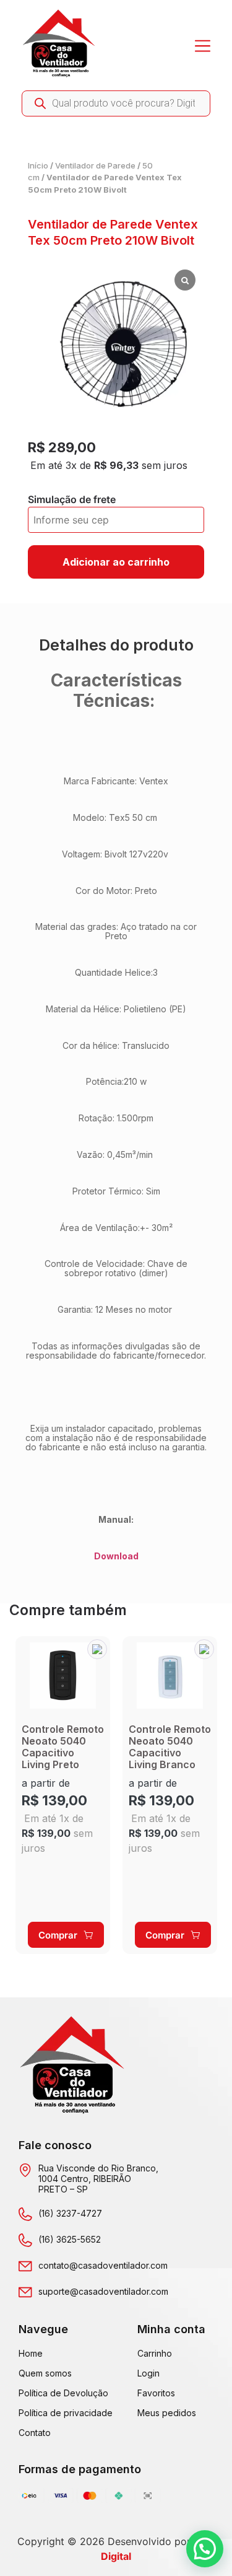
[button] (97, 1649)
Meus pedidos (167, 2413)
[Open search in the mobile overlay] (116, 103)
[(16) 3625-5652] (25, 2240)
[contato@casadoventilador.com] (25, 2266)
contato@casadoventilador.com (103, 2265)
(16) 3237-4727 (70, 2213)
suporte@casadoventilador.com (103, 2291)
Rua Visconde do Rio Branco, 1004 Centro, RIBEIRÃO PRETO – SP (98, 2179)
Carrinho (155, 2353)
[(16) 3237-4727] (25, 2214)
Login (148, 2373)
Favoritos (156, 2393)
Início (38, 165)
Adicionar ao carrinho (116, 562)
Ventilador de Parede (95, 165)
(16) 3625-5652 (70, 2239)
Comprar (58, 1935)
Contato (35, 2433)
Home (31, 2353)
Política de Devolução (63, 2393)
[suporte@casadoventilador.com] (25, 2292)
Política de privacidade (66, 2413)
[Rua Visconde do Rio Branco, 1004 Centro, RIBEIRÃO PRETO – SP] (25, 2170)
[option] (63, 1795)
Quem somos (45, 2373)
